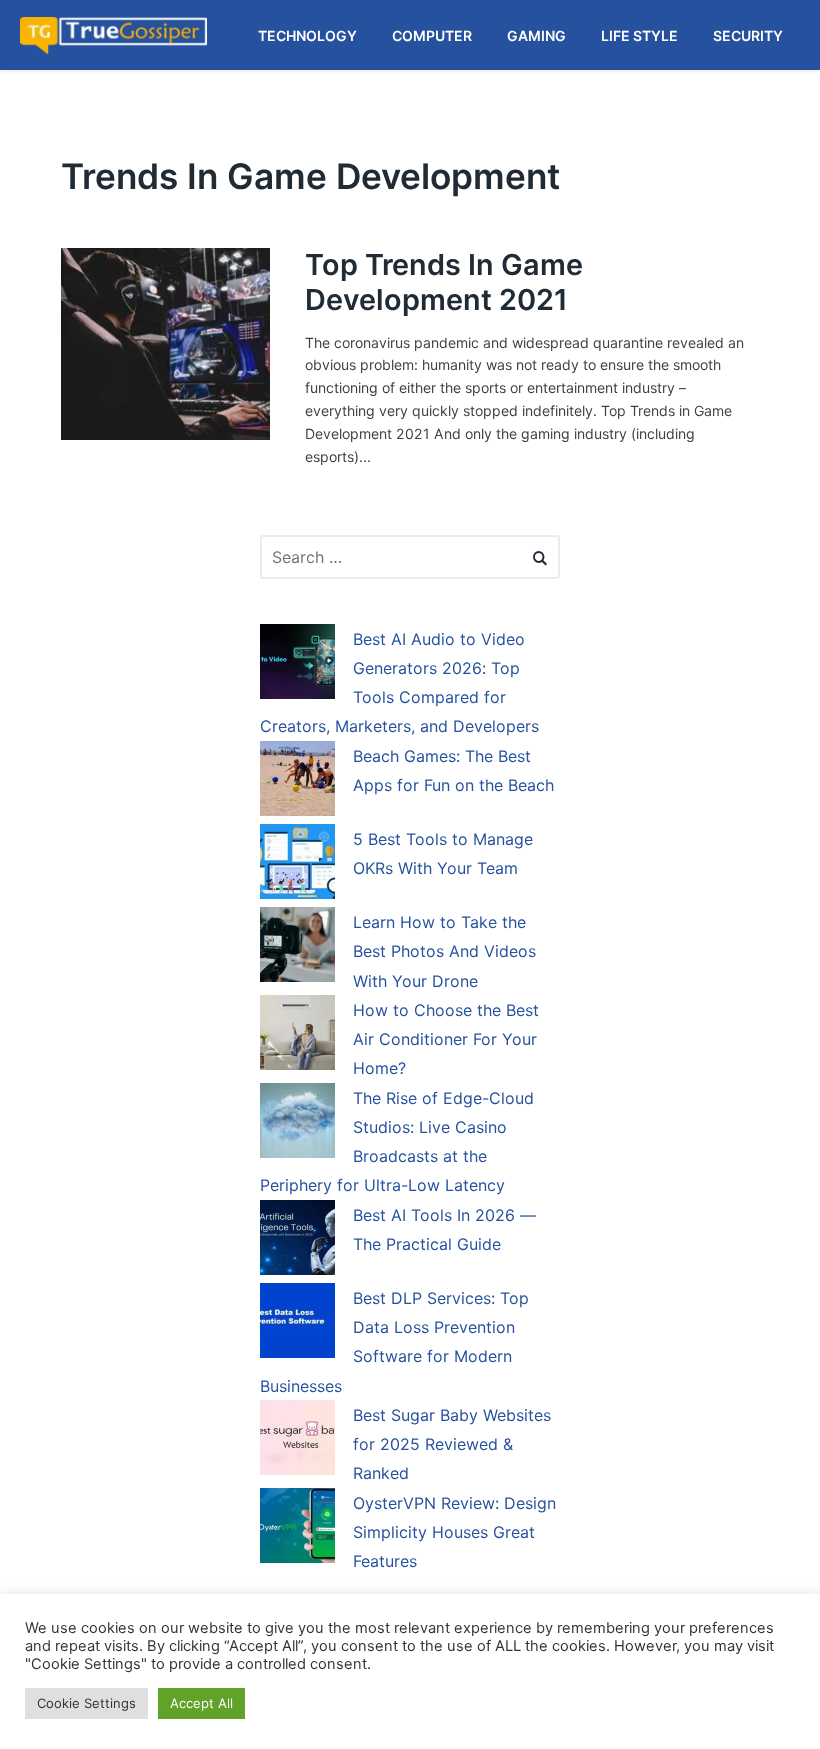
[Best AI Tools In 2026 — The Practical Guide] (297, 1241)
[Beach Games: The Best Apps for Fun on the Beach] (297, 782)
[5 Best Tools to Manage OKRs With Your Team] (297, 865)
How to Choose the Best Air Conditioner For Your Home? (446, 1039)
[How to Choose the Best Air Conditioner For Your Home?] (297, 1036)
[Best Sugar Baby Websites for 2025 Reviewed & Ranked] (297, 1441)
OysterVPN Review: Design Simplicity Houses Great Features (454, 1532)
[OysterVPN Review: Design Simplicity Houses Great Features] (297, 1529)
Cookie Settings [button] (86, 1703)
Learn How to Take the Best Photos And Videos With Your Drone (444, 951)
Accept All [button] (201, 1703)
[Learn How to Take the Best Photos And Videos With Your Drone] (297, 948)
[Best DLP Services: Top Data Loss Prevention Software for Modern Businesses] (297, 1324)
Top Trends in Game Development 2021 (444, 282)
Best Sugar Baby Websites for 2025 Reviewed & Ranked (452, 1444)
